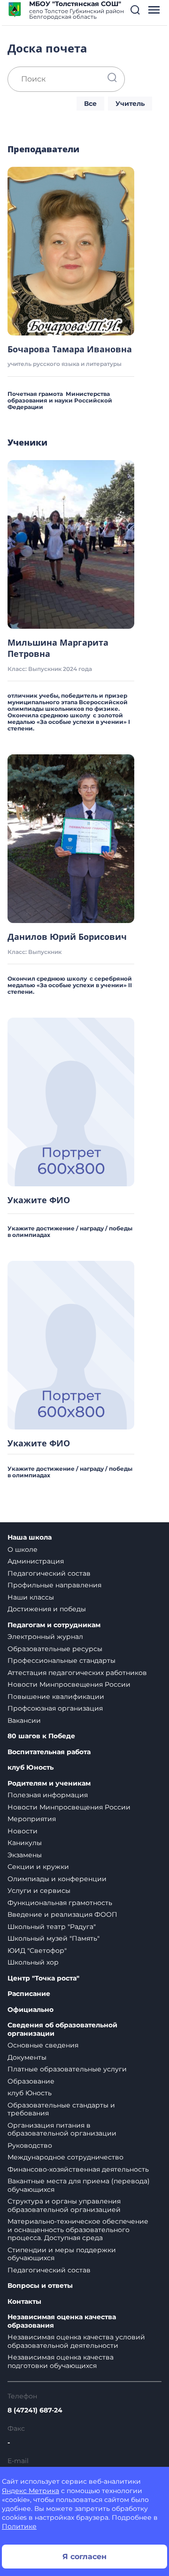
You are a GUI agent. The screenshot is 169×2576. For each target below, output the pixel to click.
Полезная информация (48, 1795)
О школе (23, 1549)
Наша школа (30, 1537)
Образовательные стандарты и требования (61, 2109)
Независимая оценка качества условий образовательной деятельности (76, 2341)
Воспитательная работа (49, 1752)
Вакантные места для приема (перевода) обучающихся (79, 2185)
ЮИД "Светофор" (37, 1951)
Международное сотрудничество (65, 2157)
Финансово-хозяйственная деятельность (78, 2169)
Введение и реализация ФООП (62, 1914)
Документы (27, 2057)
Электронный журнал (45, 1637)
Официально (31, 2010)
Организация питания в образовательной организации (62, 2129)
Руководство (30, 2145)
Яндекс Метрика (31, 2491)
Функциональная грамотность (60, 1903)
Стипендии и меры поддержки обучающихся (62, 2254)
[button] (135, 10)
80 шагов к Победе (41, 1736)
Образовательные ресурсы (55, 1649)
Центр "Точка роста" (43, 1978)
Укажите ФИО (39, 1200)
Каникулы (25, 1843)
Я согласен (84, 2557)
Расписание (29, 1994)
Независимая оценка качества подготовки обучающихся (61, 2361)
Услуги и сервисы (39, 1891)
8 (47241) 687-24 (35, 2410)
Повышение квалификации (56, 1697)
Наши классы (31, 1597)
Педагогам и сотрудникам (54, 1625)
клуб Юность (31, 1768)
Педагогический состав (49, 1573)
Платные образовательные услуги (67, 2069)
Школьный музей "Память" (54, 1938)
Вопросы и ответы (40, 2286)
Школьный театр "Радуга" (52, 1927)
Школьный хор (33, 1962)
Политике (19, 2526)
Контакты (24, 2302)
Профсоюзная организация (55, 1708)
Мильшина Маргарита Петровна (58, 648)
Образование (31, 2081)
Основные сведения (43, 2045)
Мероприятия (32, 1819)
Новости (23, 1831)
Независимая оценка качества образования (62, 2321)
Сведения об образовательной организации (62, 2029)
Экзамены (25, 1855)
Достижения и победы (47, 1609)
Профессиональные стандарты (61, 1660)
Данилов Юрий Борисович (67, 937)
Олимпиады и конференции (57, 1879)
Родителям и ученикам (49, 1783)
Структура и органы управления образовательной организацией (64, 2205)
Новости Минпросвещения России (69, 1684)
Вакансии (24, 1720)
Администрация (36, 1561)
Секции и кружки (38, 1867)
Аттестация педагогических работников (77, 1673)
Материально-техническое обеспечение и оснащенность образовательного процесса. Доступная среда (78, 2230)
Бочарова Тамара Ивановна (70, 349)
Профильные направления (54, 1585)
